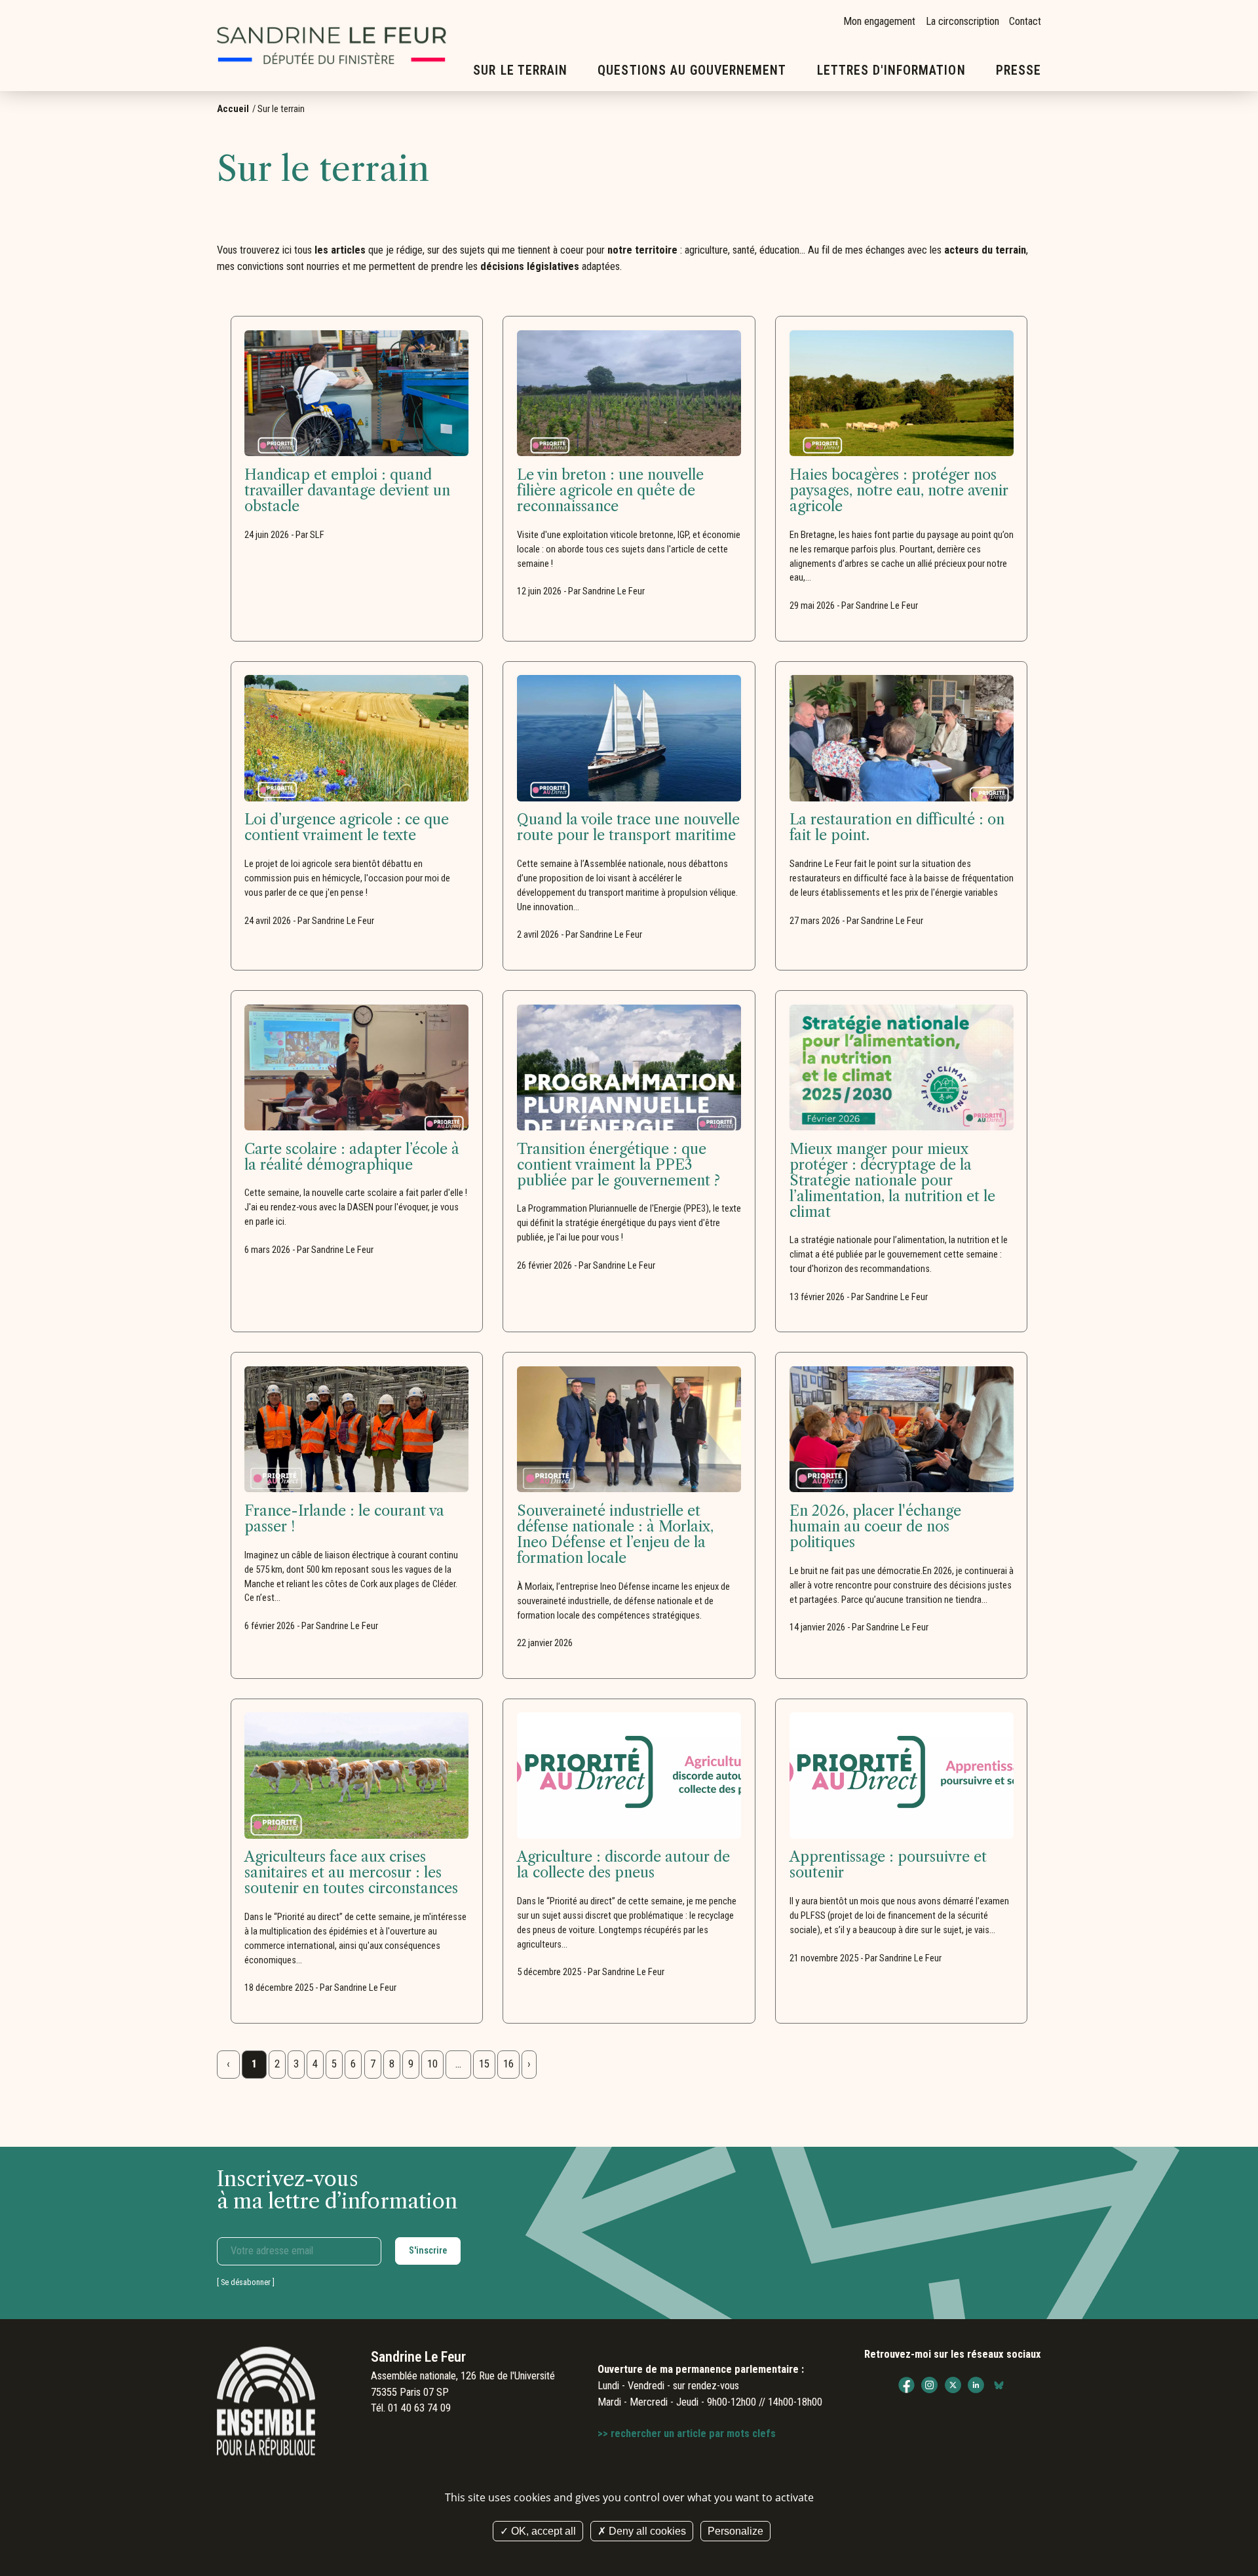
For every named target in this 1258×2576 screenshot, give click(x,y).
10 (432, 2064)
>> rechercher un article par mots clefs (687, 2433)
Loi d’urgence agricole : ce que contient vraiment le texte (347, 828)
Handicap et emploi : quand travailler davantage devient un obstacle (347, 491)
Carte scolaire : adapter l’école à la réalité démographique (352, 1157)
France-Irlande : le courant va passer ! (344, 1519)
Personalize (735, 2531)
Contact (1025, 21)
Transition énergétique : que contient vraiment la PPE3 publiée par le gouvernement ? (619, 1165)
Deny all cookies (646, 2531)
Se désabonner (246, 2282)
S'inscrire (428, 2250)
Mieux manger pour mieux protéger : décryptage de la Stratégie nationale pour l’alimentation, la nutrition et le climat (892, 1181)
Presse (1019, 70)
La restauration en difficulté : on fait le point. (897, 828)
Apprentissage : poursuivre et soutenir (888, 1865)
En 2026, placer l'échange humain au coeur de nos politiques (875, 1527)
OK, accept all (542, 2531)
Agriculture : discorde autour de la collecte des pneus (623, 1865)
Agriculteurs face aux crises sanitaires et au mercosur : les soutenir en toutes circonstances (351, 1873)
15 (484, 2064)
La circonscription (963, 21)
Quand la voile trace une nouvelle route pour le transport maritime (628, 828)
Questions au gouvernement (692, 70)
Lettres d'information (891, 70)
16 (508, 2064)
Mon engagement (879, 21)
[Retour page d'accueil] (332, 46)
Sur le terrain (520, 70)
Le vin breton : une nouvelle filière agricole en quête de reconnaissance (610, 491)
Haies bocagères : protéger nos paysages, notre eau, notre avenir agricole (899, 491)
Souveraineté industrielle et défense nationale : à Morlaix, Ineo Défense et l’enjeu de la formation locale (615, 1535)
